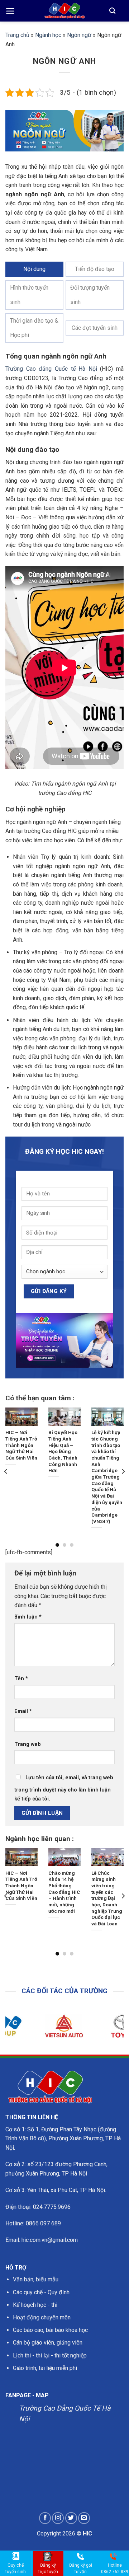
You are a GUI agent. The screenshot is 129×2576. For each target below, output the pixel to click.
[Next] (123, 1471)
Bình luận (28, 1617)
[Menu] (10, 11)
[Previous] (6, 1471)
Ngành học (48, 35)
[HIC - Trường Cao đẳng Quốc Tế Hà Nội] (64, 11)
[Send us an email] (84, 2518)
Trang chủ (17, 35)
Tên (21, 1679)
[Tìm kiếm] (112, 11)
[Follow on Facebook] (45, 2518)
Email (23, 1711)
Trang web (28, 1744)
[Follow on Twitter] (71, 2518)
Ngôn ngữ (79, 35)
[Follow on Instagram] (58, 2518)
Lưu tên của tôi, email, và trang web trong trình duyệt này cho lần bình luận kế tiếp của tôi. (64, 1788)
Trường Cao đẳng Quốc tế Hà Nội (51, 369)
